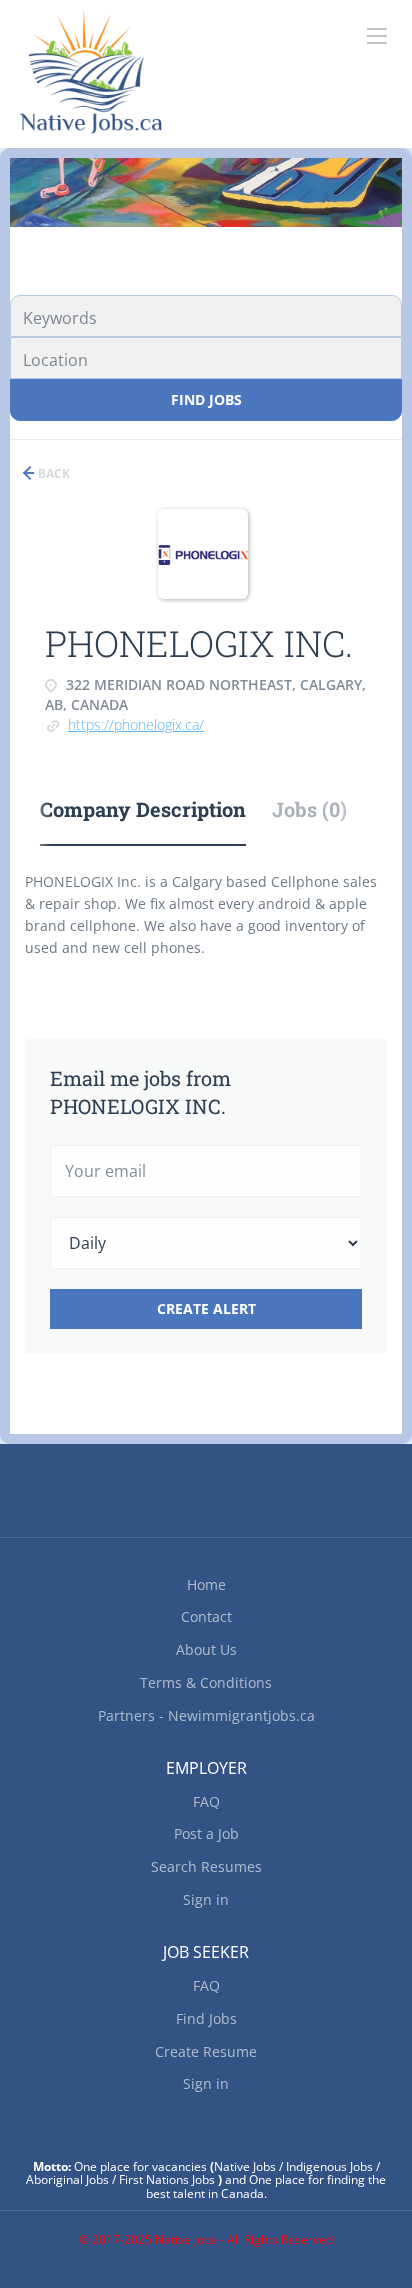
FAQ (206, 1801)
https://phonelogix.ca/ (136, 724)
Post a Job (206, 1833)
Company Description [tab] (143, 809)
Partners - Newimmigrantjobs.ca (206, 1715)
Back (52, 473)
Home (206, 1584)
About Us (206, 1649)
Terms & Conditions (206, 1682)
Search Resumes (206, 1866)
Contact (206, 1616)
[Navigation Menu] (377, 36)
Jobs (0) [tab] (309, 809)
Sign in (206, 1899)
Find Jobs (206, 399)
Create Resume (206, 2051)
